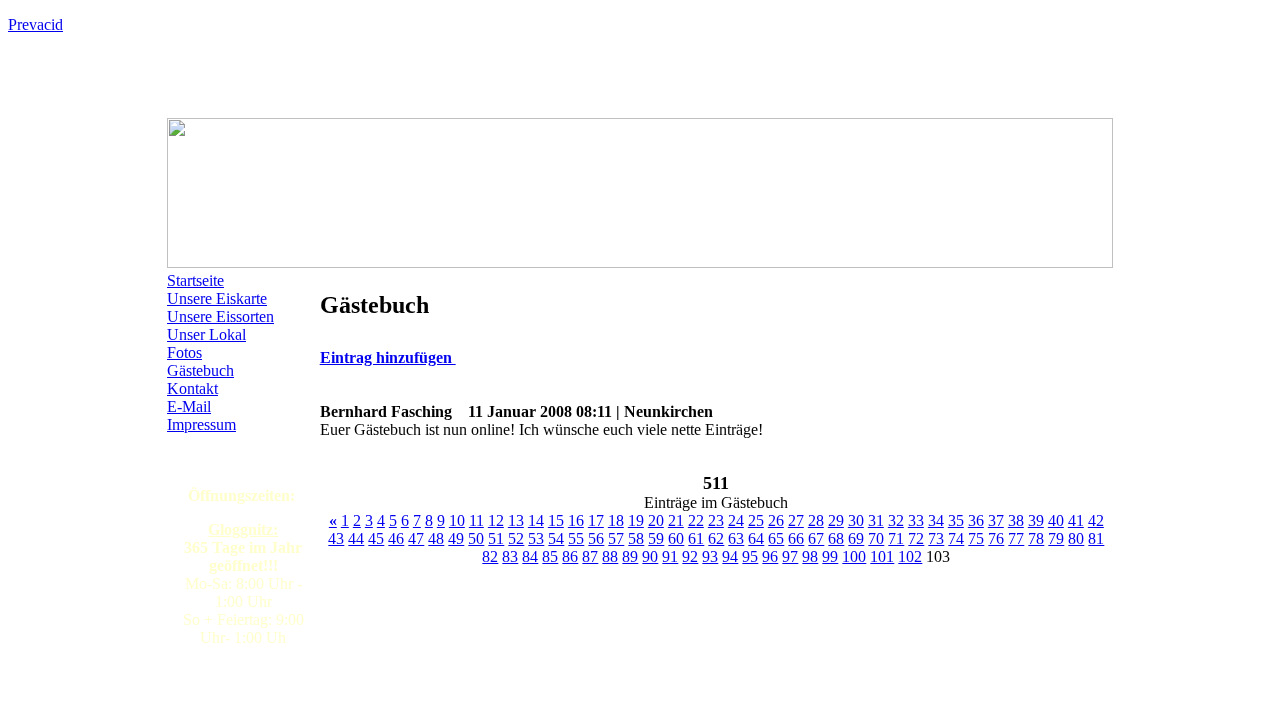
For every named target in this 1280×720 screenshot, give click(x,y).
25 (756, 520)
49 (456, 538)
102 (910, 556)
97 (790, 556)
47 (416, 538)
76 (996, 538)
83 (510, 556)
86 (570, 556)
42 (1096, 520)
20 (656, 520)
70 (876, 538)
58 (636, 538)
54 (556, 538)
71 (896, 538)
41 (1076, 520)
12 (496, 520)
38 (1016, 520)
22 (696, 520)
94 (730, 556)
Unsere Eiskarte (217, 298)
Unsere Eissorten (220, 316)
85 (550, 556)
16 (576, 520)
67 (816, 538)
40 (1056, 520)
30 (856, 520)
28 (816, 520)
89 (630, 556)
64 (756, 538)
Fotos (184, 352)
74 (956, 538)
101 (882, 556)
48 (436, 538)
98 (810, 556)
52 (516, 538)
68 (836, 538)
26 (776, 520)
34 (936, 520)
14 (536, 520)
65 (776, 538)
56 (596, 538)
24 (736, 520)
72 (916, 538)
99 (830, 556)
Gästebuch (200, 370)
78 (1036, 538)
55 (576, 538)
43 (336, 538)
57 (616, 538)
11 (476, 520)
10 (457, 520)
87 (590, 556)
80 (1076, 538)
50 (476, 538)
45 (376, 538)
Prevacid (35, 24)
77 (1016, 538)
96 (770, 556)
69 (856, 538)
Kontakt (192, 388)
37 (996, 520)
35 (956, 520)
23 (716, 520)
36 (976, 520)
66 (796, 538)
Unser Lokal (206, 334)
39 (1036, 520)
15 (556, 520)
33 (916, 520)
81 (1096, 538)
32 (896, 520)
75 (976, 538)
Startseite (195, 280)
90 (650, 556)
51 (496, 538)
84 (530, 556)
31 (876, 520)
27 (796, 520)
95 (750, 556)
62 (716, 538)
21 (676, 520)
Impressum (201, 424)
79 (1056, 538)
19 (636, 520)
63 (736, 538)
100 (854, 556)
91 (670, 556)
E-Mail (189, 406)
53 (536, 538)
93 (710, 556)
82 (490, 556)
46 (396, 538)
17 (596, 520)
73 (936, 538)
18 (616, 520)
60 (676, 538)
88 (610, 556)
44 (356, 538)
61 (696, 538)
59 (656, 538)
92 (690, 556)
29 (836, 520)
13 (516, 520)
